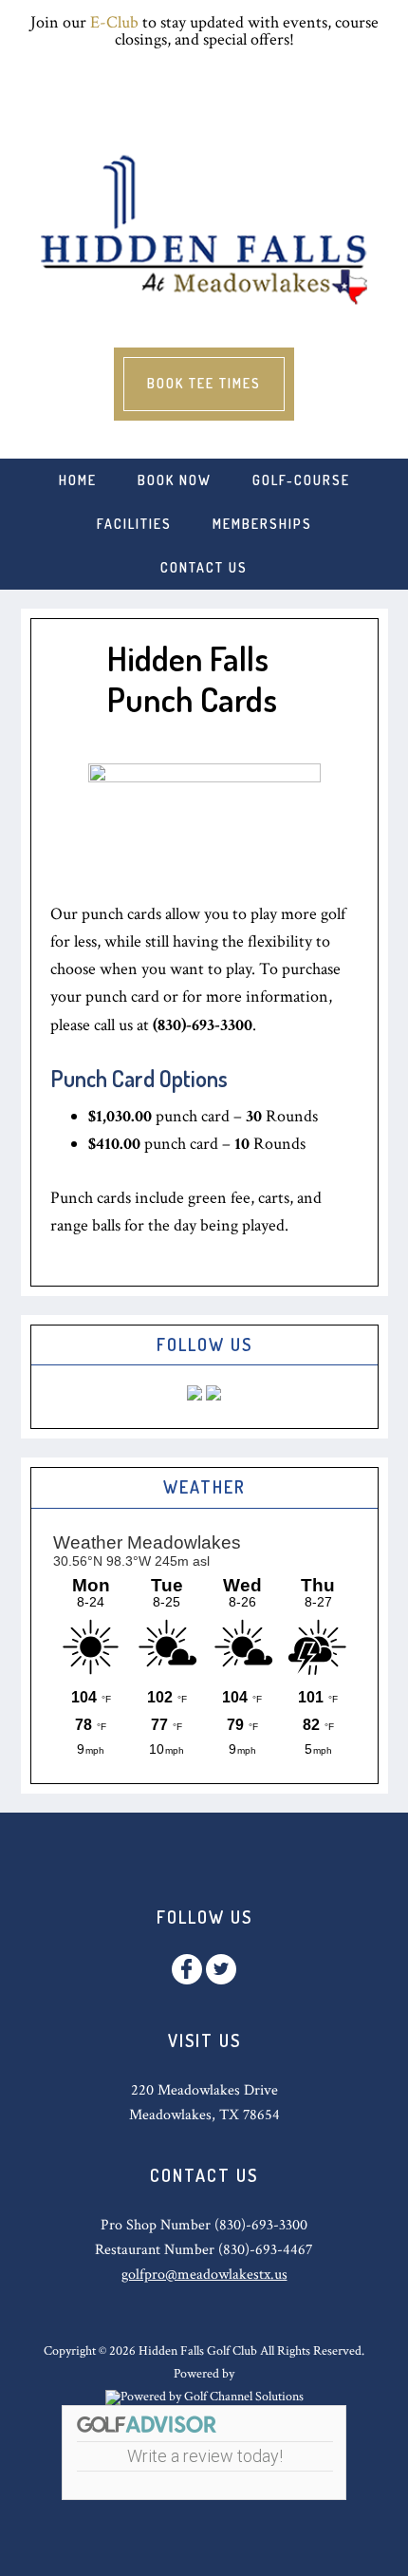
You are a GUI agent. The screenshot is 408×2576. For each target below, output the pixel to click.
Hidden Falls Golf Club (204, 229)
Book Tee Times (204, 383)
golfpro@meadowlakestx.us (204, 2275)
